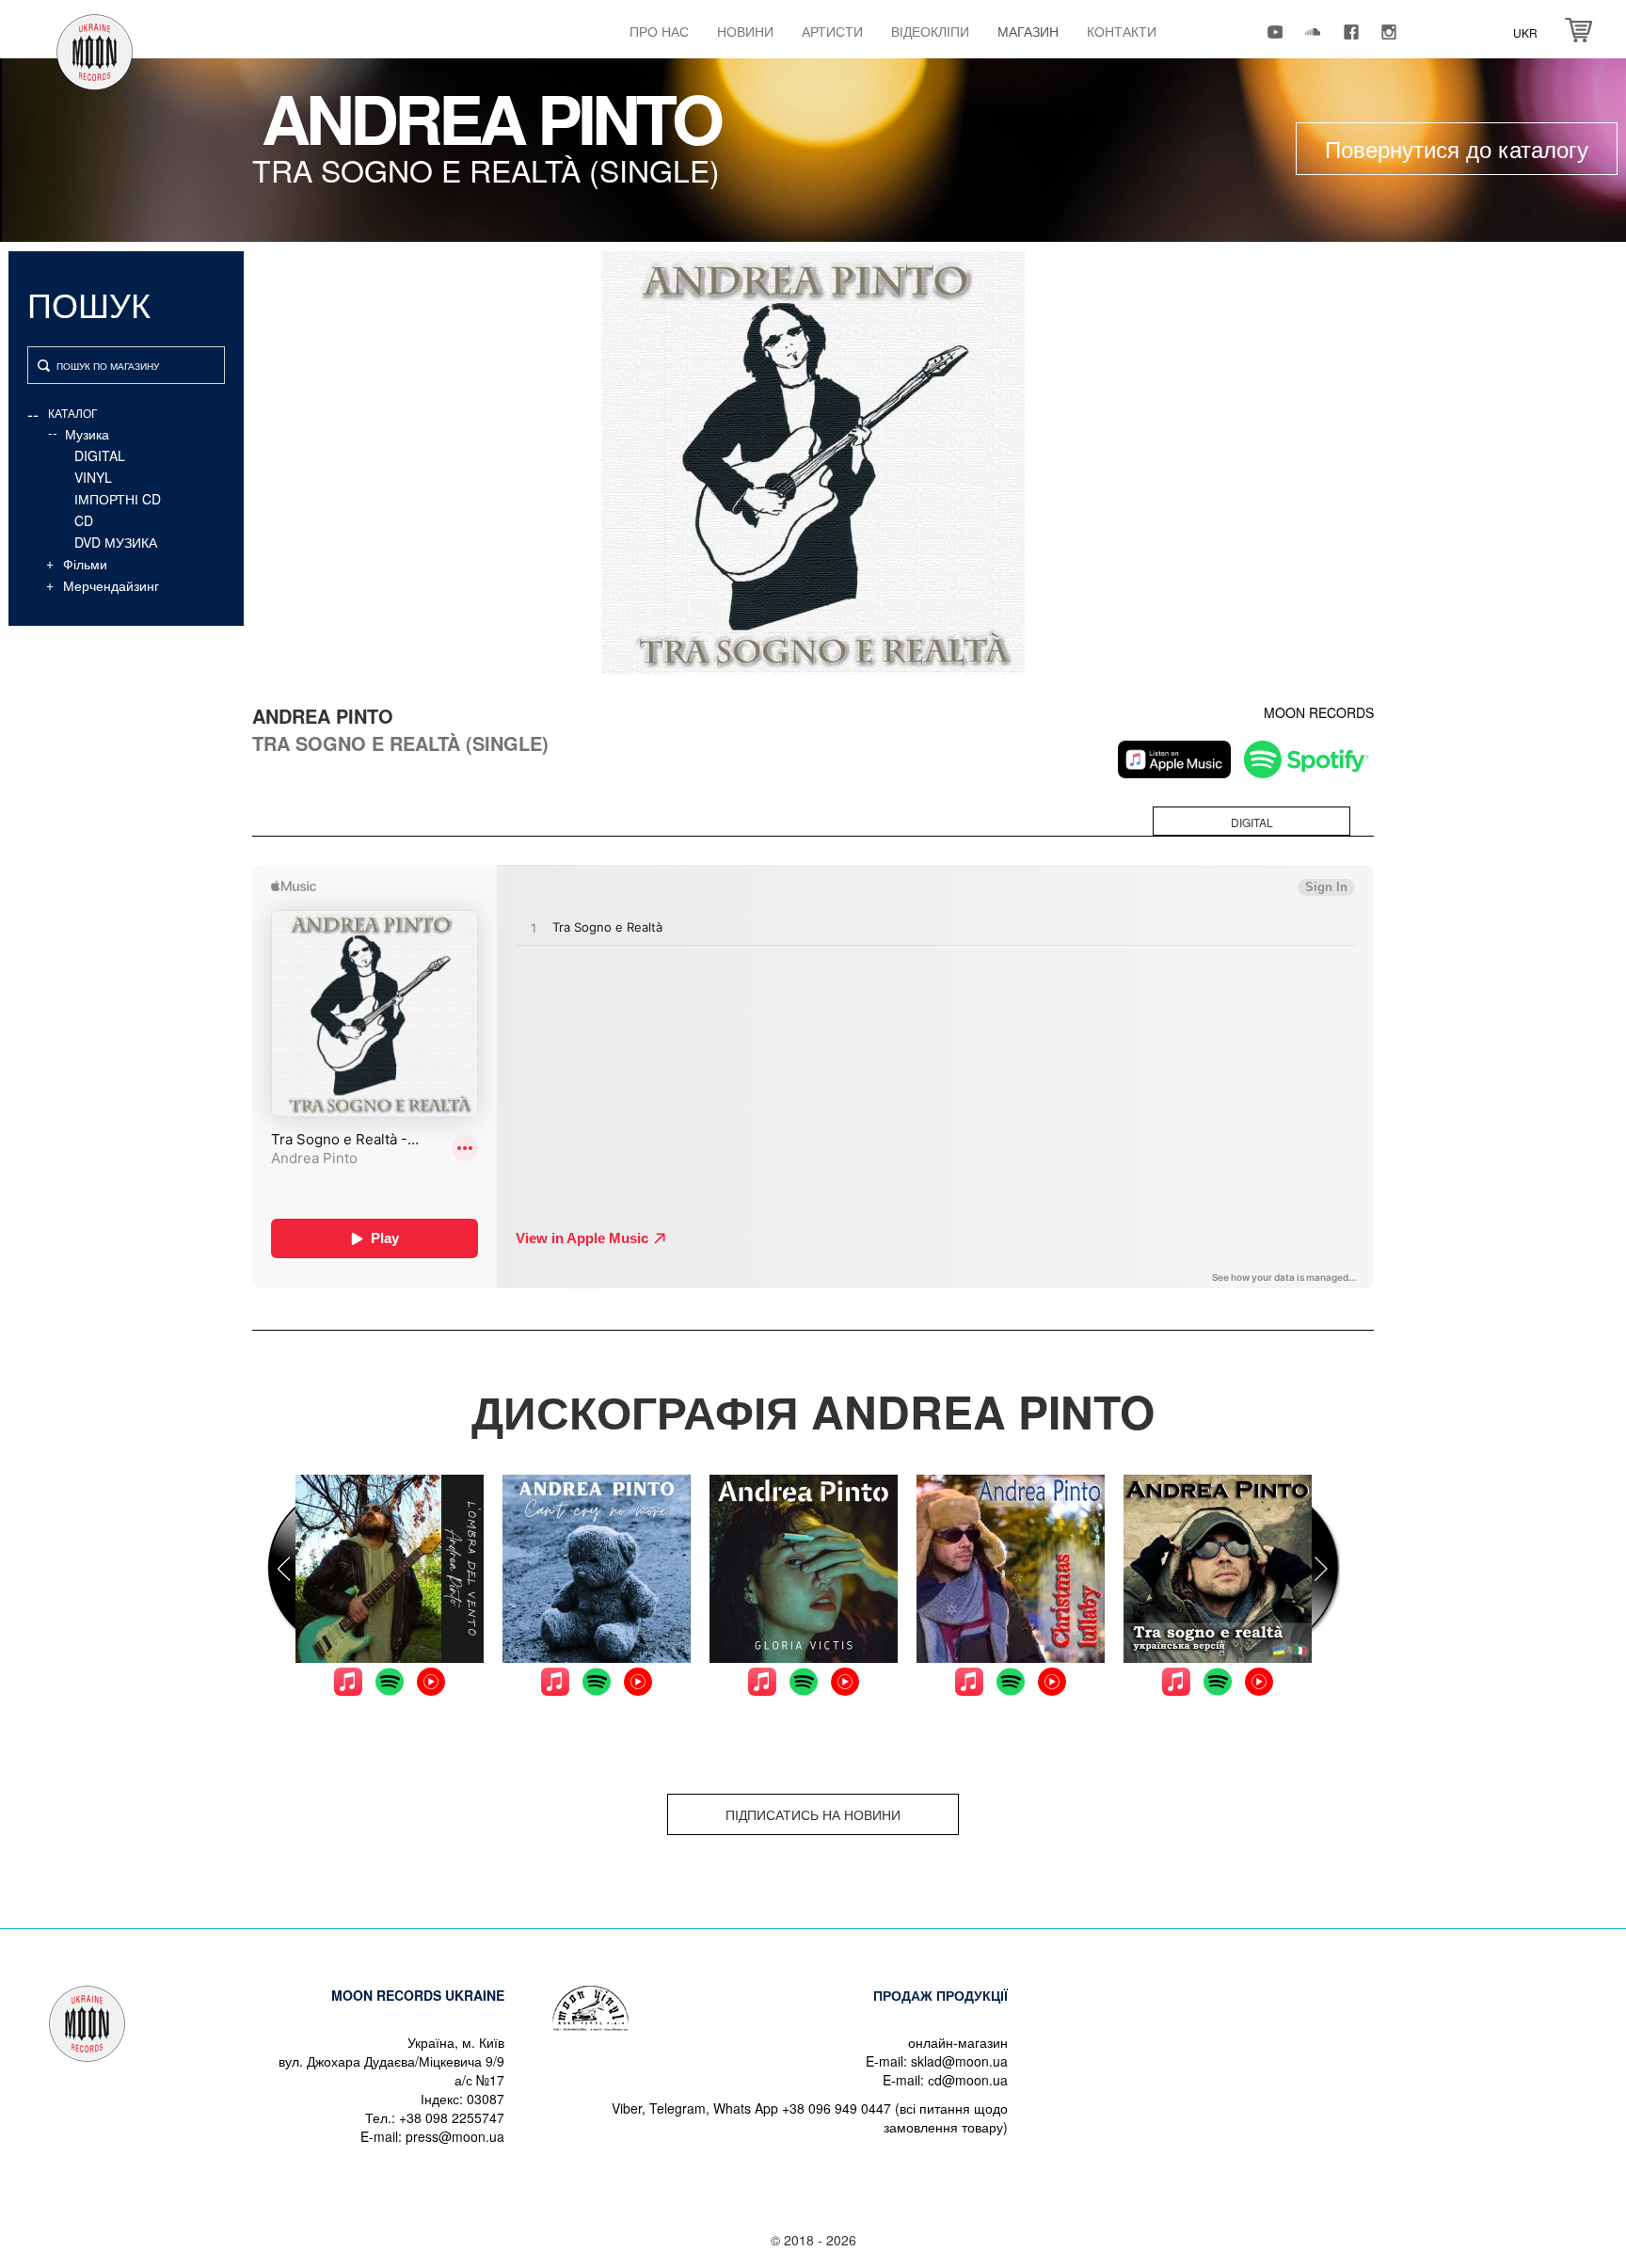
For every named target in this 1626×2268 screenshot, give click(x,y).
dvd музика (116, 542)
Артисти (832, 31)
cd (84, 520)
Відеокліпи (930, 31)
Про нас (659, 31)
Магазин (1028, 31)
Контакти (1122, 31)
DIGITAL (100, 455)
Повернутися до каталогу (1457, 148)
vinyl (93, 477)
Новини (745, 31)
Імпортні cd (118, 499)
